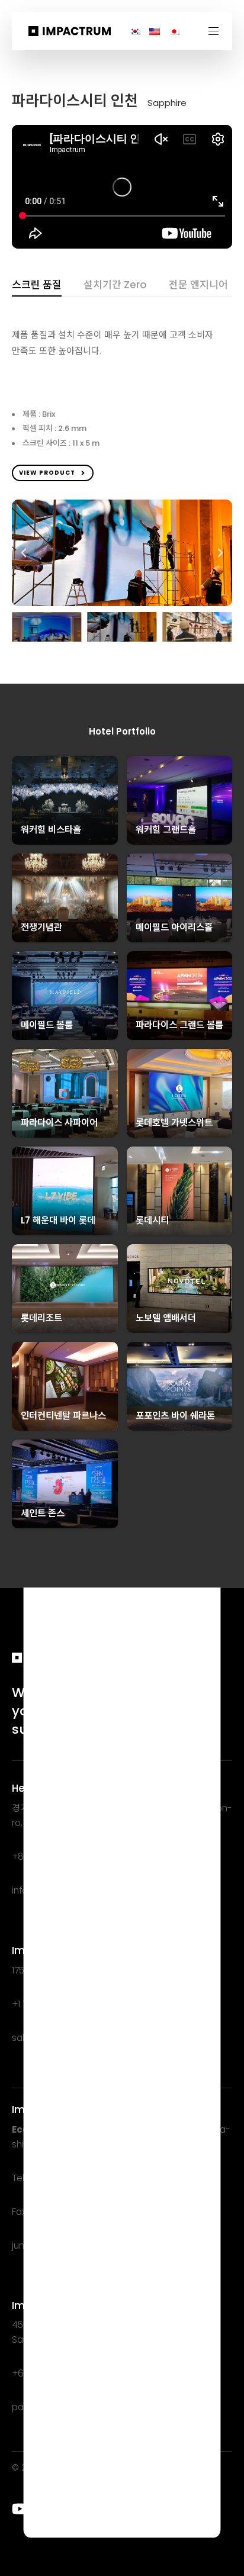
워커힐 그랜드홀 (166, 830)
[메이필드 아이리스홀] (180, 898)
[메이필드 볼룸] (65, 996)
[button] (218, 31)
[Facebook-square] (91, 2509)
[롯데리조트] (65, 1289)
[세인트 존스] (65, 1484)
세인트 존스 (43, 1513)
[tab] (37, 287)
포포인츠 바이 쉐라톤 (175, 1416)
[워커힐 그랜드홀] (180, 800)
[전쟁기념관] (65, 898)
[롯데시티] (180, 1191)
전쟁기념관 (41, 927)
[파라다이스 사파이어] (65, 1093)
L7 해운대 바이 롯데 (58, 1220)
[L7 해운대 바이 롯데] (65, 1191)
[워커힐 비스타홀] (65, 800)
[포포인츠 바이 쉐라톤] (180, 1386)
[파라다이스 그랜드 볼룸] (180, 996)
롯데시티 (152, 1220)
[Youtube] (20, 2509)
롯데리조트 (41, 1318)
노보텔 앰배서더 (166, 1318)
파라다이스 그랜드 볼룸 (179, 1025)
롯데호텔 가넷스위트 (174, 1123)
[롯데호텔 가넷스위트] (180, 1093)
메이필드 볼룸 (47, 1025)
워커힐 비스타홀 (51, 830)
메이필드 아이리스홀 (174, 927)
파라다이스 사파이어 (59, 1123)
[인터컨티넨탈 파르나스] (65, 1386)
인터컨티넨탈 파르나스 (63, 1416)
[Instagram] (67, 2509)
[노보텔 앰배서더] (180, 1289)
